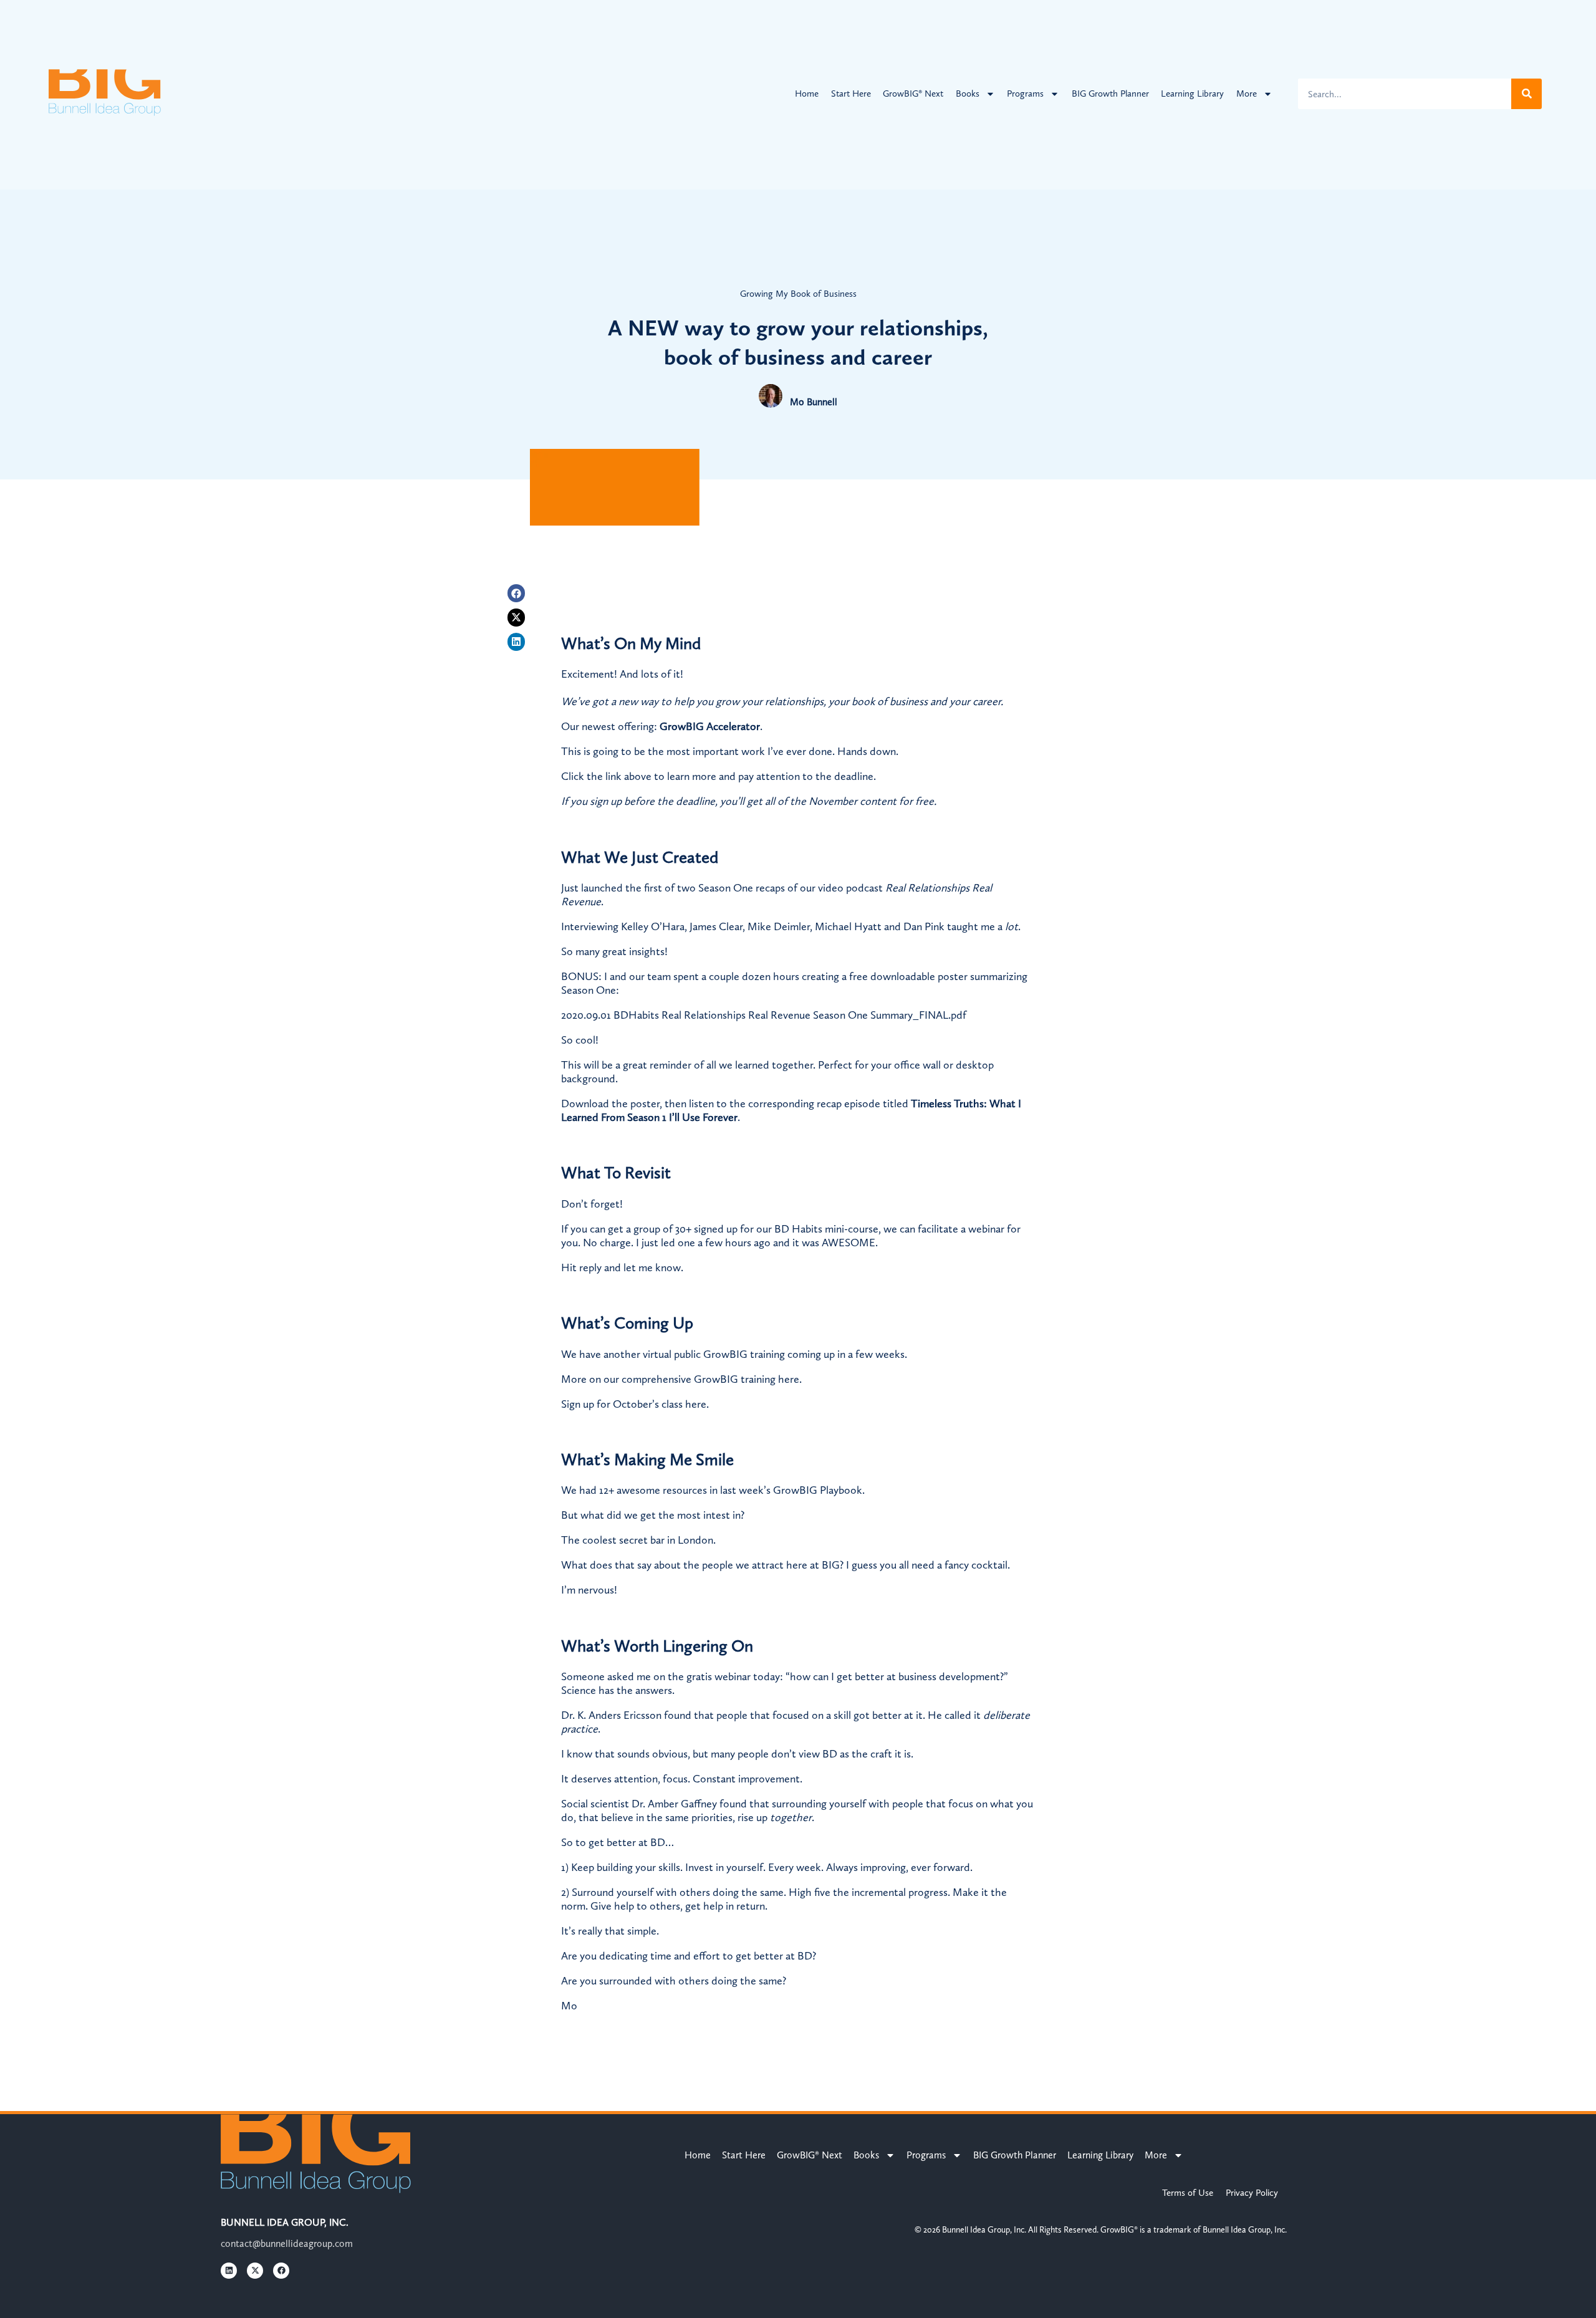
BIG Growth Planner (1110, 94)
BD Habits (798, 1229)
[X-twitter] (517, 618)
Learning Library (1192, 94)
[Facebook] (517, 593)
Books (968, 94)
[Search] (1526, 94)
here (789, 1379)
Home (807, 94)
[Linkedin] (517, 642)
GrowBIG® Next (913, 94)
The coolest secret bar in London (637, 1540)
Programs (1025, 94)
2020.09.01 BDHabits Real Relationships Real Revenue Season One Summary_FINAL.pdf (764, 1015)
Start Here (851, 94)
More (1247, 94)
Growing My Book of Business (798, 294)
